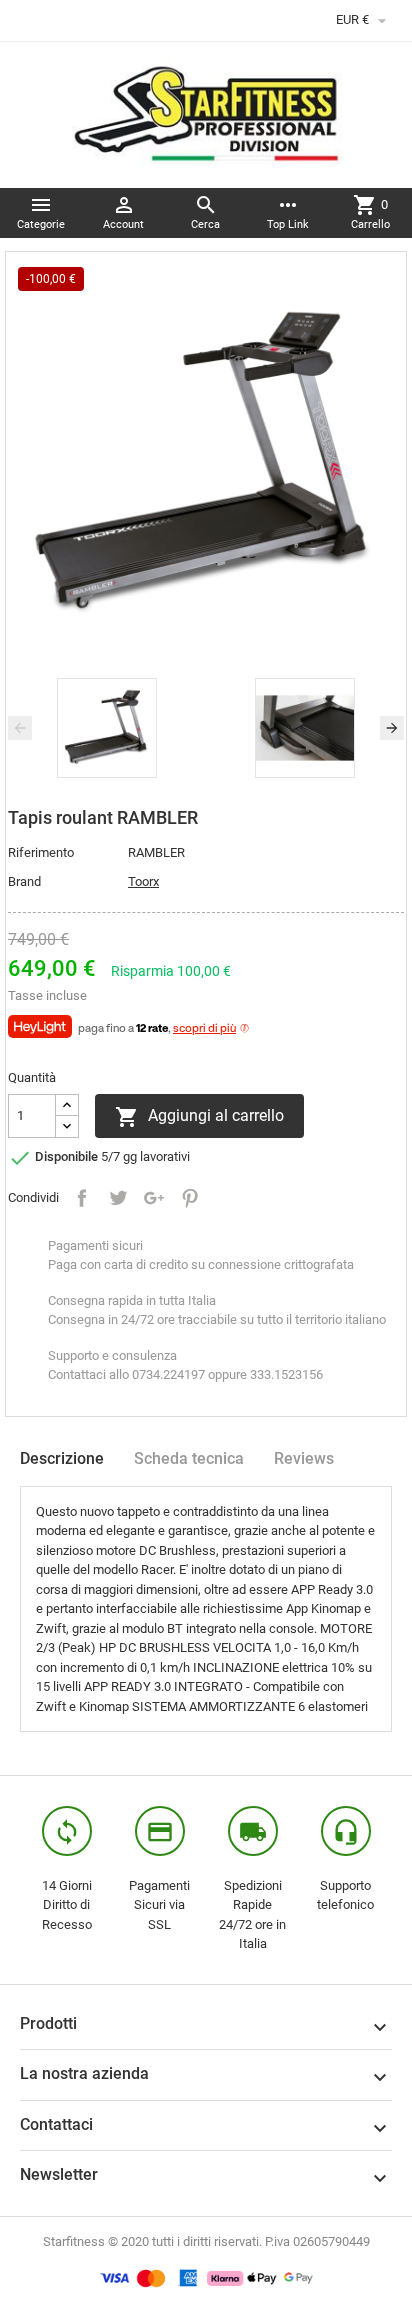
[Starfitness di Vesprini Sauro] (206, 113)
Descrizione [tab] (62, 1458)
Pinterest (190, 1198)
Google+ (154, 1198)
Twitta (118, 1198)
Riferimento (41, 852)
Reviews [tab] (304, 1458)
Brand (24, 881)
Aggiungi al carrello (199, 1117)
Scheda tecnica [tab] (189, 1458)
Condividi (82, 1198)
